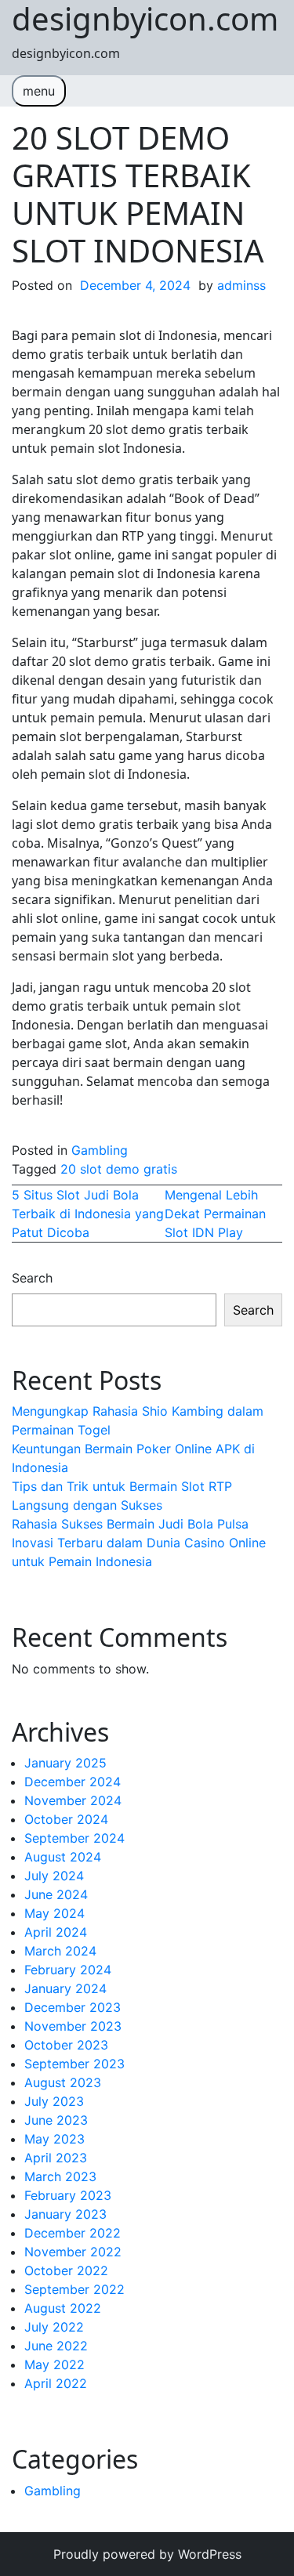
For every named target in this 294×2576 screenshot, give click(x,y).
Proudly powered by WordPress (147, 2554)
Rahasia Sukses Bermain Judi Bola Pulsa (130, 1524)
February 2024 (68, 1970)
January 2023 (65, 2214)
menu (39, 91)
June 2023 (56, 2120)
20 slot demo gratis (119, 1169)
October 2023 (66, 2045)
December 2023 (73, 2007)
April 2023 (56, 2158)
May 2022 (54, 2364)
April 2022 (56, 2383)
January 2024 (65, 1988)
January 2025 (65, 1763)
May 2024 (54, 1913)
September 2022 (74, 2289)
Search (32, 1278)
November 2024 (73, 1800)
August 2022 (63, 2308)
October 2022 (66, 2270)
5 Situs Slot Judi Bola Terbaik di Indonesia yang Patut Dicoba (88, 1214)
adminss (241, 285)
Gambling (100, 1150)
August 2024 (63, 1857)
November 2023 (73, 2026)
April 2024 (56, 1932)
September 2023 (74, 2064)
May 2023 (54, 2139)
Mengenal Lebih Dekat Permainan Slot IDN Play (215, 1214)
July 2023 (54, 2101)
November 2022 (73, 2252)
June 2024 (56, 1894)
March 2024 (60, 1951)
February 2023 (68, 2195)
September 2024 (74, 1838)
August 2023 (63, 2082)
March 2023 (60, 2176)
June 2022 (56, 2346)
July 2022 (54, 2327)
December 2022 (73, 2233)
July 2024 (54, 1876)
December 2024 (73, 1782)
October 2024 (66, 1819)
